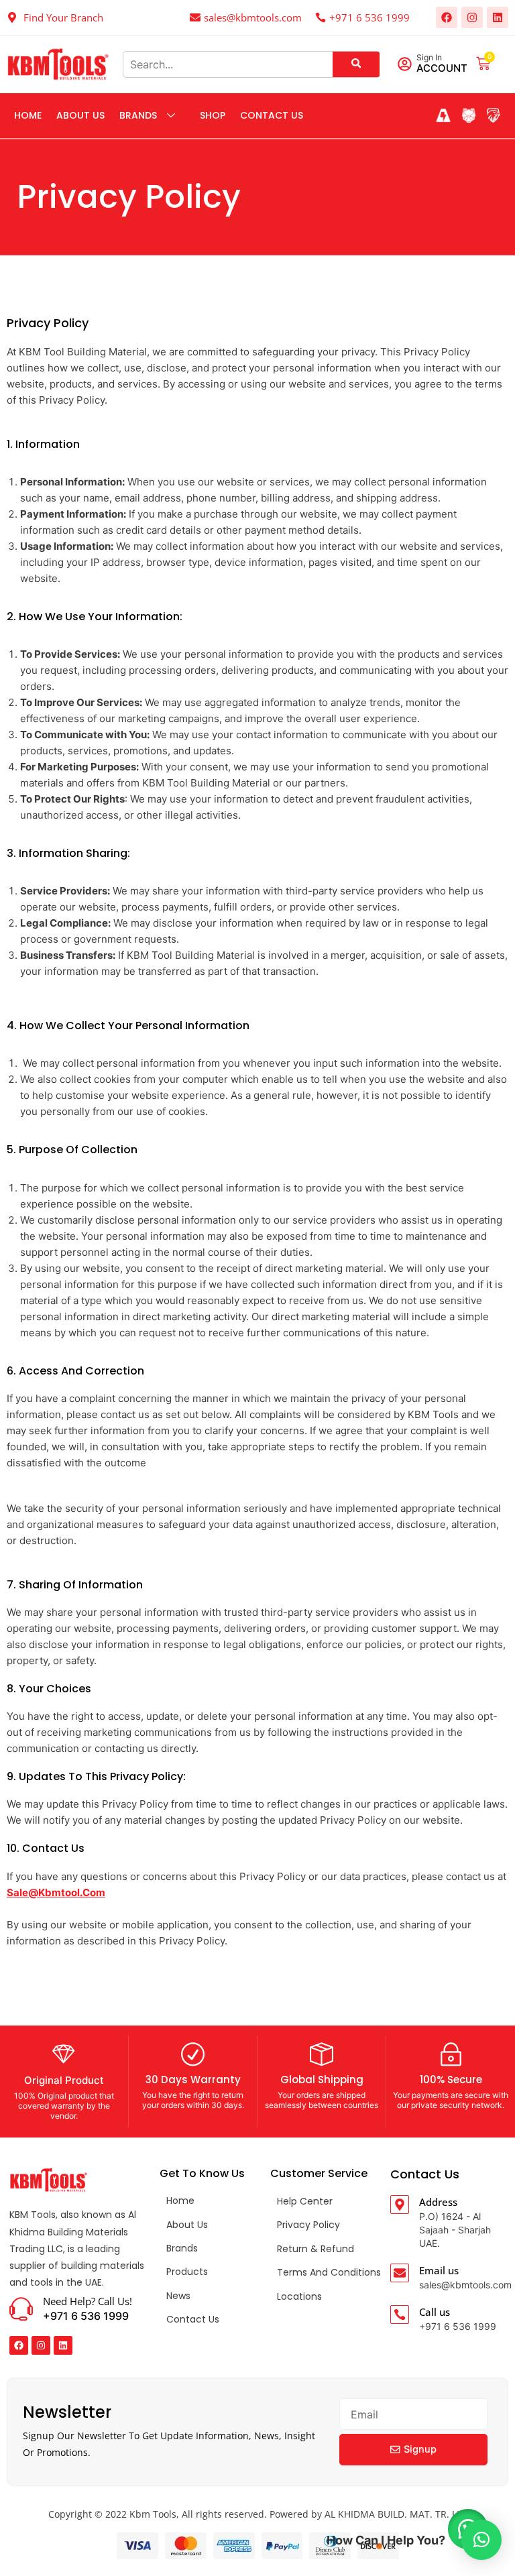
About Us (80, 115)
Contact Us (272, 115)
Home (28, 115)
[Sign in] (405, 64)
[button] (481, 2540)
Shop (213, 115)
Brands (138, 115)
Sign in (429, 57)
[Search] (356, 64)
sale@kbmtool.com (56, 1892)
